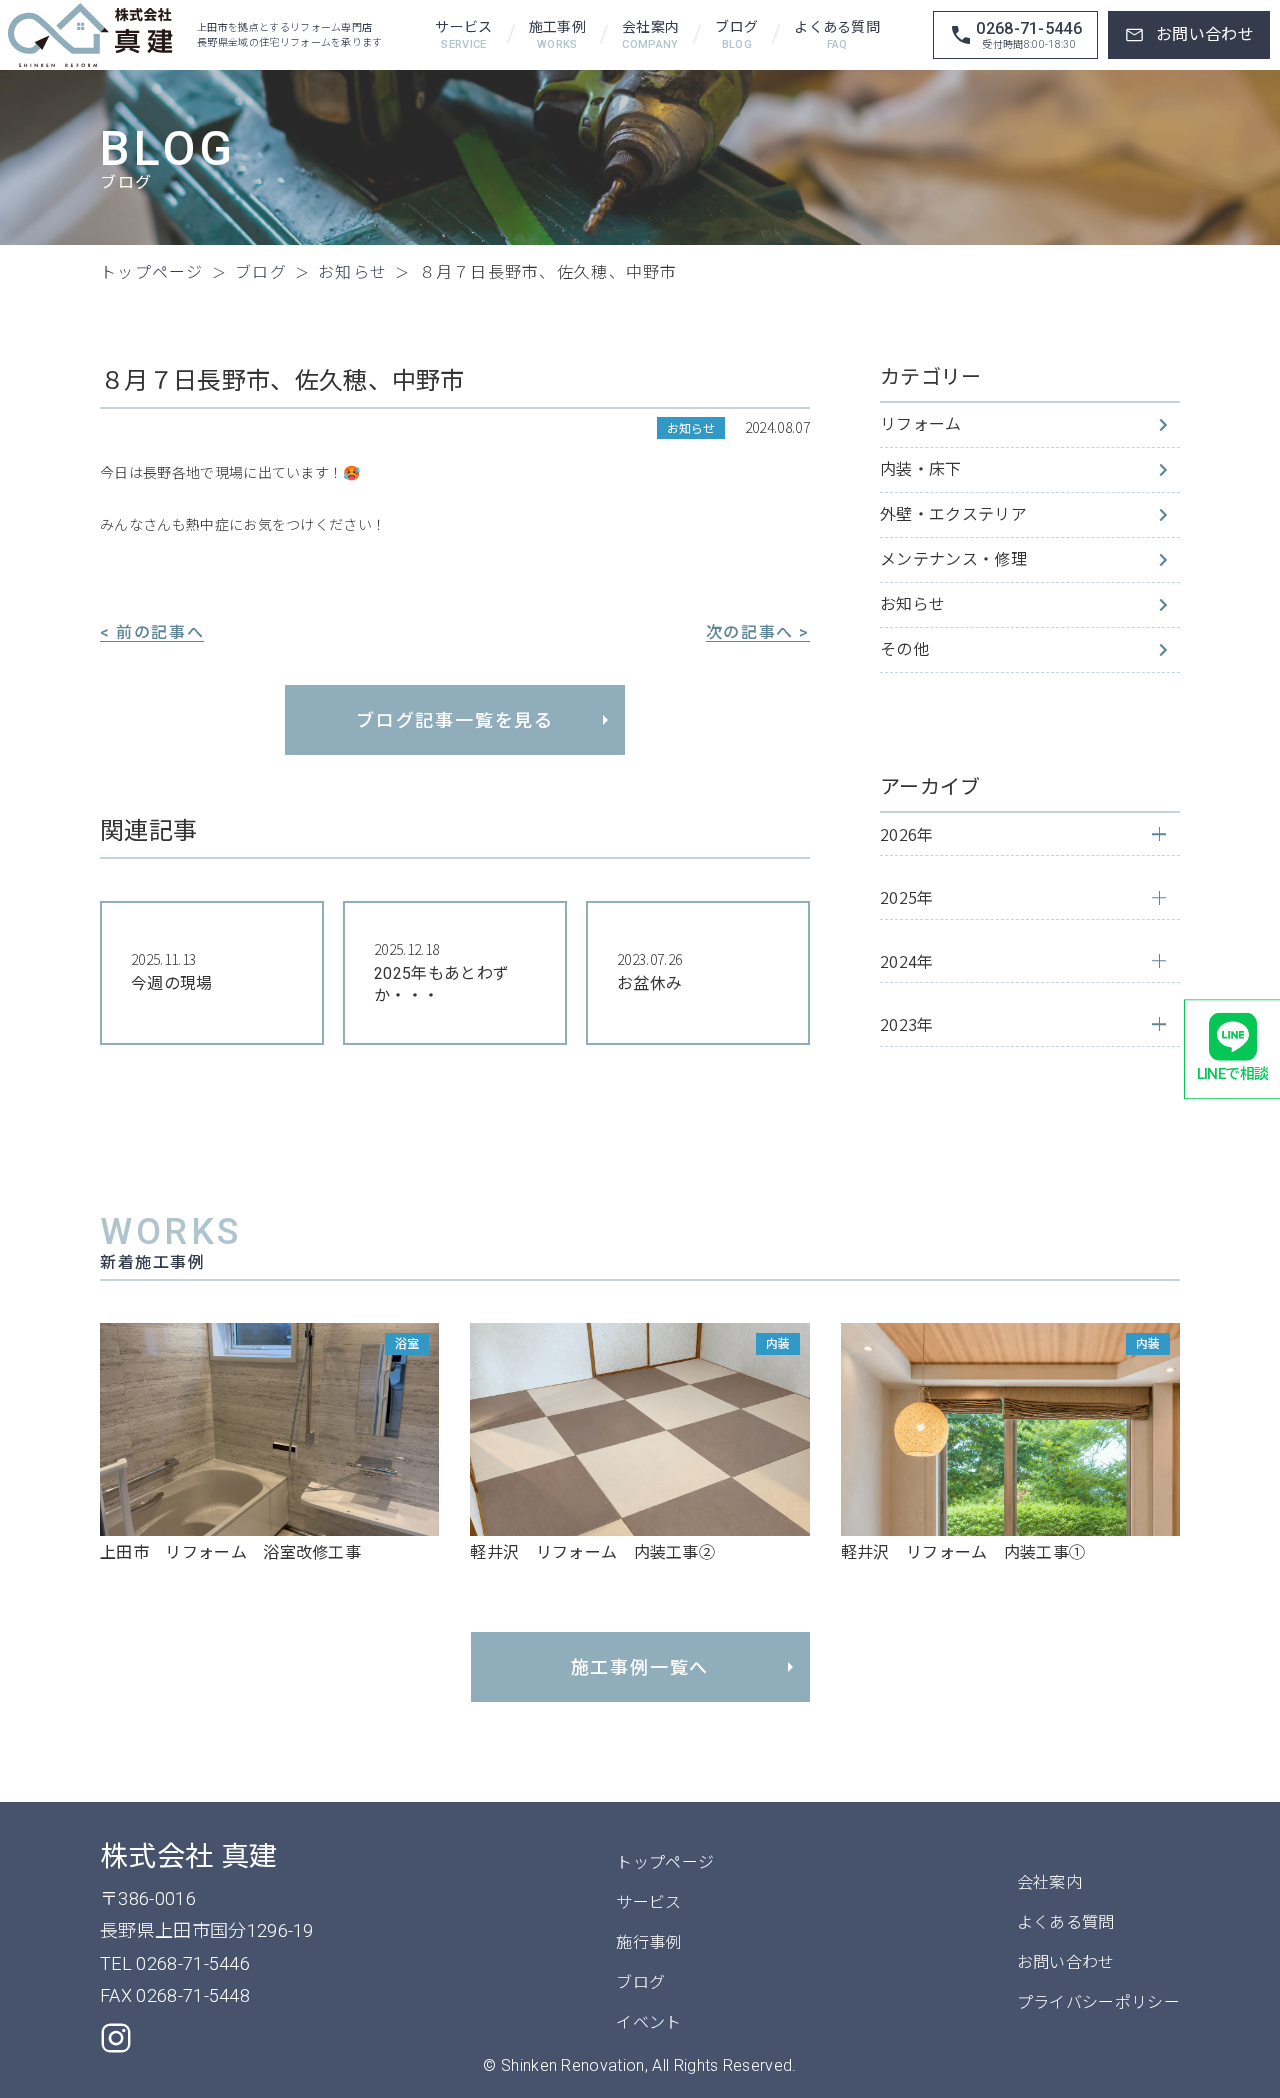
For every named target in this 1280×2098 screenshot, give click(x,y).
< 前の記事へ (152, 632)
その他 (904, 649)
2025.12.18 (441, 972)
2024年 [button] (907, 961)
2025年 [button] (907, 897)
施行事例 (648, 1942)
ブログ (736, 35)
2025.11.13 (172, 971)
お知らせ (912, 604)
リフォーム (921, 424)
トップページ (665, 1862)
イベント (648, 2022)
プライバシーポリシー (1098, 2002)
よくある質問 (837, 35)
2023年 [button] (907, 1024)
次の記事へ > (758, 632)
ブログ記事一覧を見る (455, 720)
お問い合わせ (1066, 1962)
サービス (463, 35)
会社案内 (650, 35)
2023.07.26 (649, 971)
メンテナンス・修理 (953, 559)
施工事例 (557, 35)
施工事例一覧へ (640, 1667)
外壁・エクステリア (953, 514)
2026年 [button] (907, 834)
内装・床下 (921, 469)
